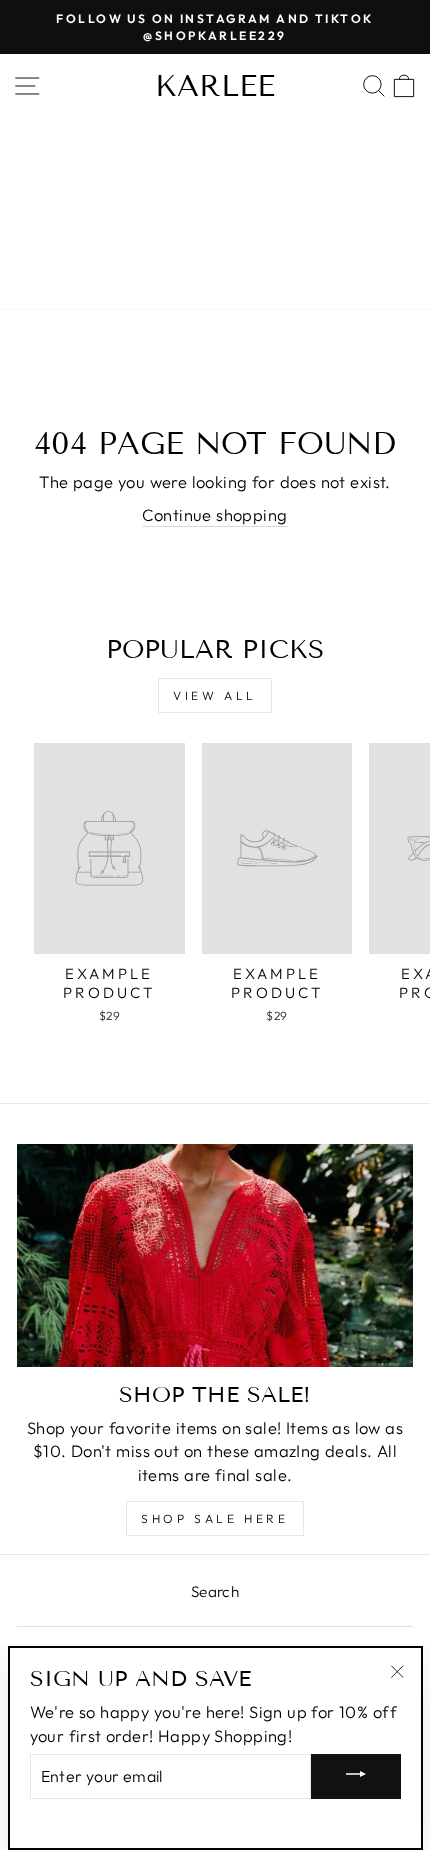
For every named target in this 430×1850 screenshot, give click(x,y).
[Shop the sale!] (215, 1255)
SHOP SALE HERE (214, 1518)
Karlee (215, 86)
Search (215, 1591)
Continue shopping (214, 514)
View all (215, 695)
